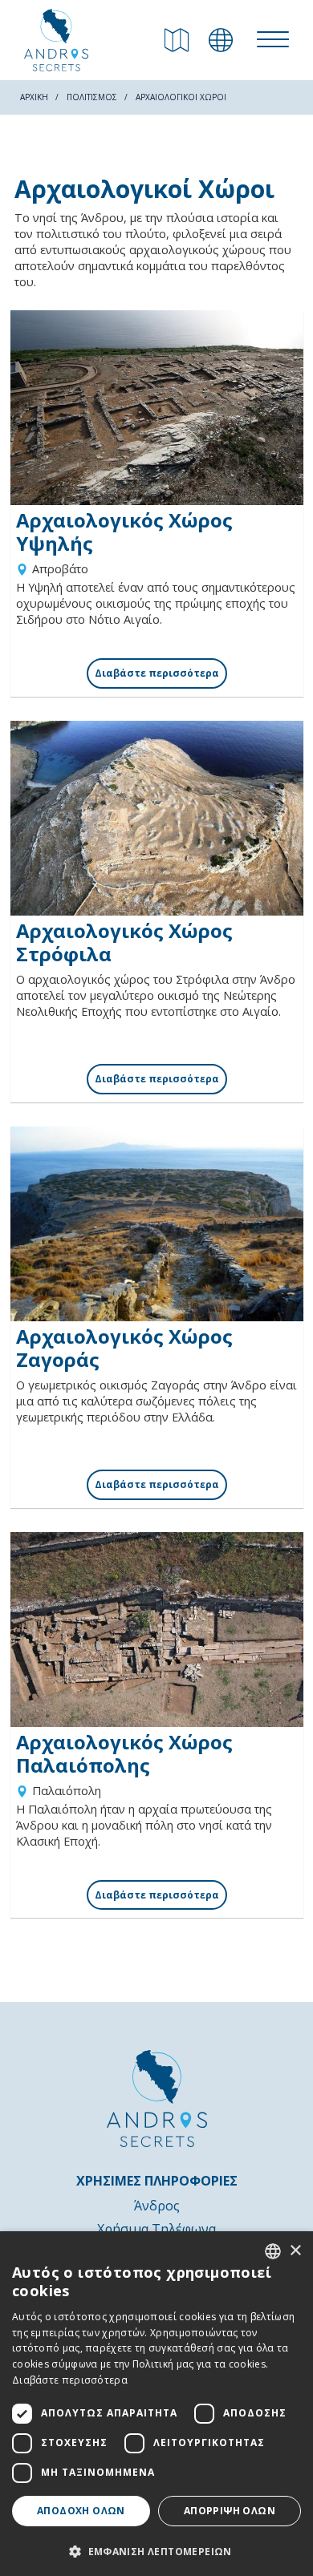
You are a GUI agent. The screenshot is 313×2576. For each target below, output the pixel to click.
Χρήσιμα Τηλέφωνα (156, 2229)
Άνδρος (157, 2206)
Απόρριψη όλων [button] (230, 2511)
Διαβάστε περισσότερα (70, 2380)
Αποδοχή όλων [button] (81, 2511)
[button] (156, 2550)
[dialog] (156, 2404)
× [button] (295, 2251)
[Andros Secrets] (56, 40)
